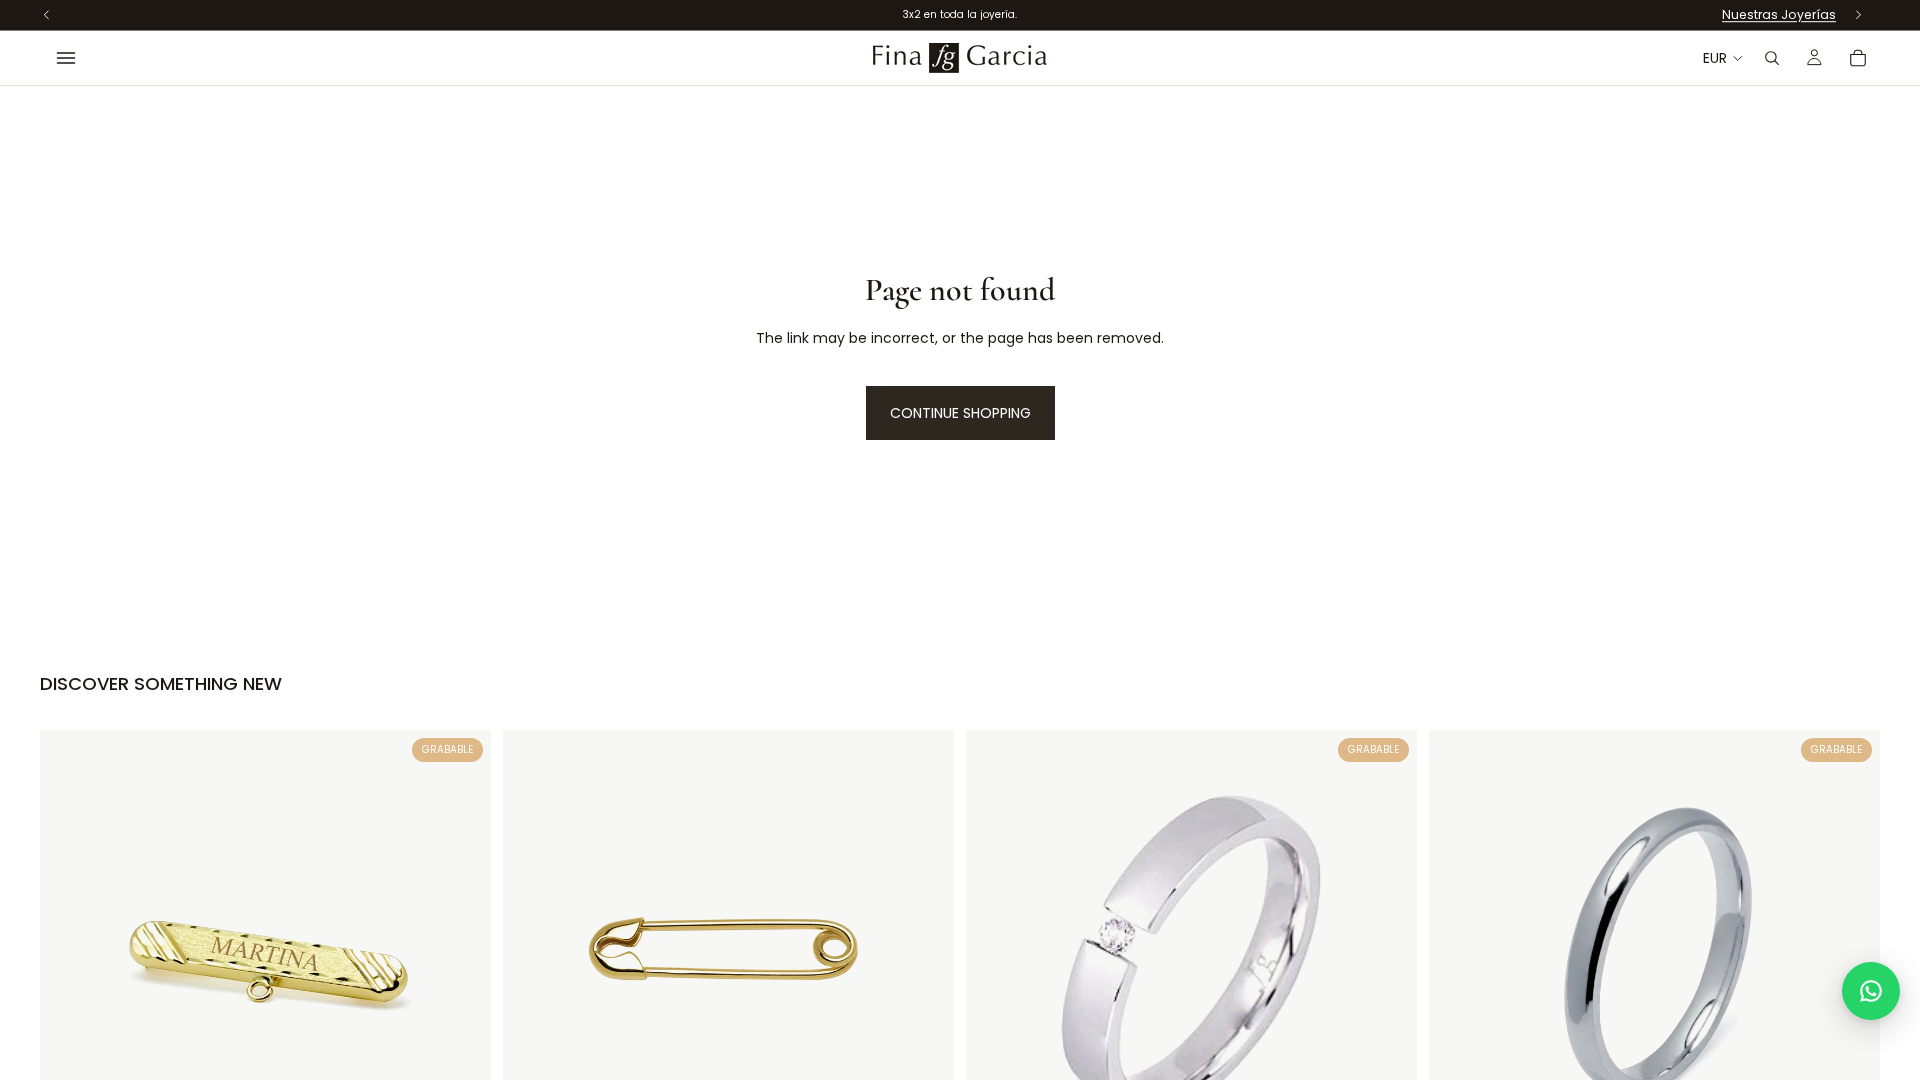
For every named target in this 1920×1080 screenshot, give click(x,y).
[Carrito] (1858, 58)
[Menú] (66, 58)
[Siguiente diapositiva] (1850, 955)
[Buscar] (1772, 58)
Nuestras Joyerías (1779, 14)
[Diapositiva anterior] (1459, 955)
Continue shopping (960, 413)
